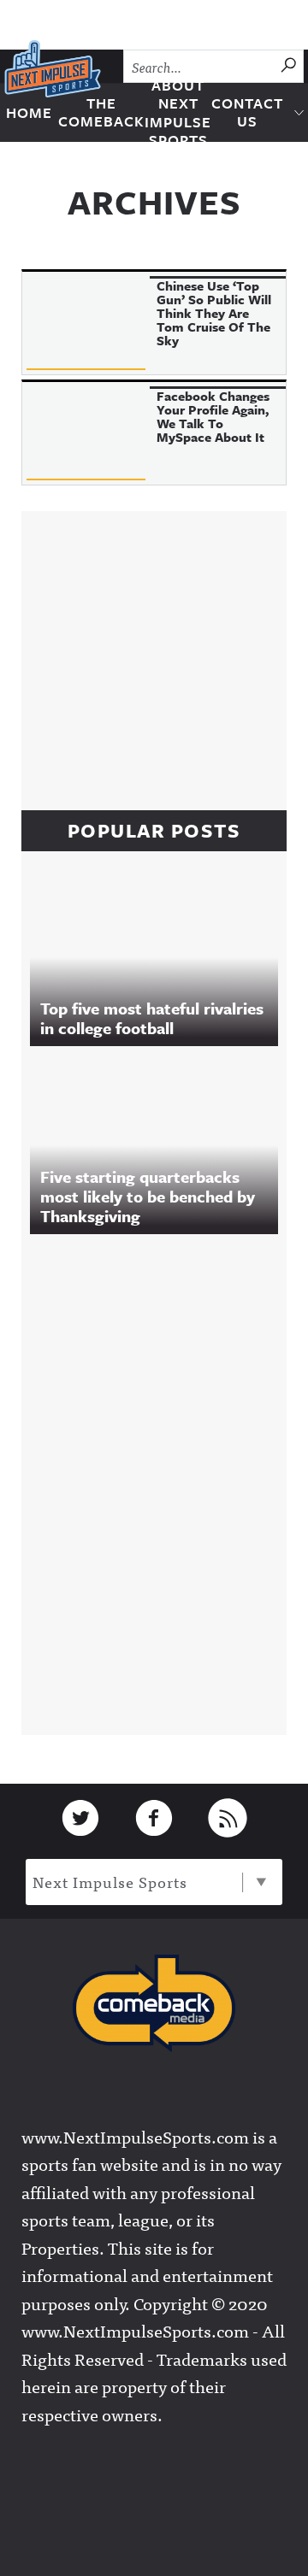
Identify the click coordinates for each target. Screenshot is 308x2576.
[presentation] (86, 323)
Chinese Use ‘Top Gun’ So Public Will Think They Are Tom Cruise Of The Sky (214, 313)
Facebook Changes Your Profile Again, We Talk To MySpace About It (213, 416)
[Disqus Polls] (167, 1480)
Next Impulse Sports (110, 1882)
